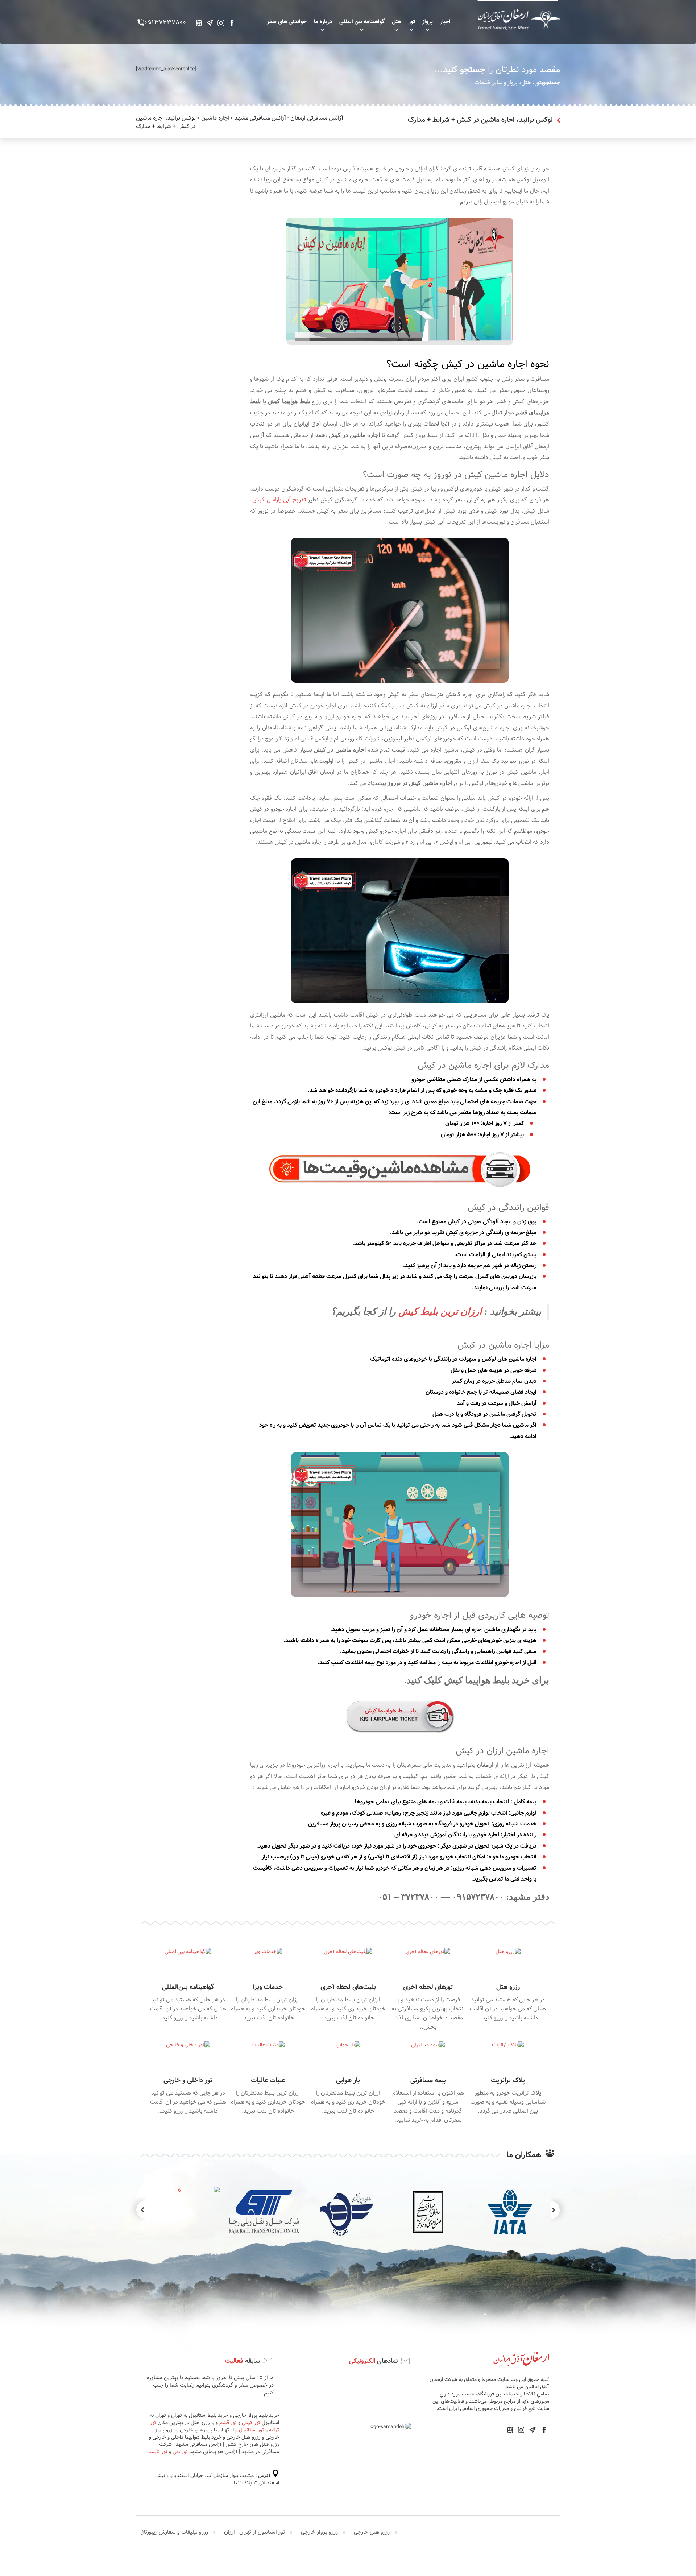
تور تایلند (205, 2430)
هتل (397, 22)
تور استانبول (404, 2423)
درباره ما (323, 22)
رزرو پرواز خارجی (319, 2503)
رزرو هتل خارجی (372, 2503)
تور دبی (227, 2430)
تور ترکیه (154, 2415)
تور (412, 22)
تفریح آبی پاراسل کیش (279, 500)
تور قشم (235, 2415)
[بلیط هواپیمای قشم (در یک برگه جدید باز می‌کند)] (262, 402)
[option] (428, 2212)
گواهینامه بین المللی (362, 22)
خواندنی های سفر (287, 22)
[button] (137, 2209)
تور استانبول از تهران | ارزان (254, 2503)
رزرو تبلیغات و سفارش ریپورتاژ (175, 2503)
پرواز (428, 22)
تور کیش (258, 2415)
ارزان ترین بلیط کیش (439, 1312)
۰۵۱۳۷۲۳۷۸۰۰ (165, 23)
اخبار (445, 22)
